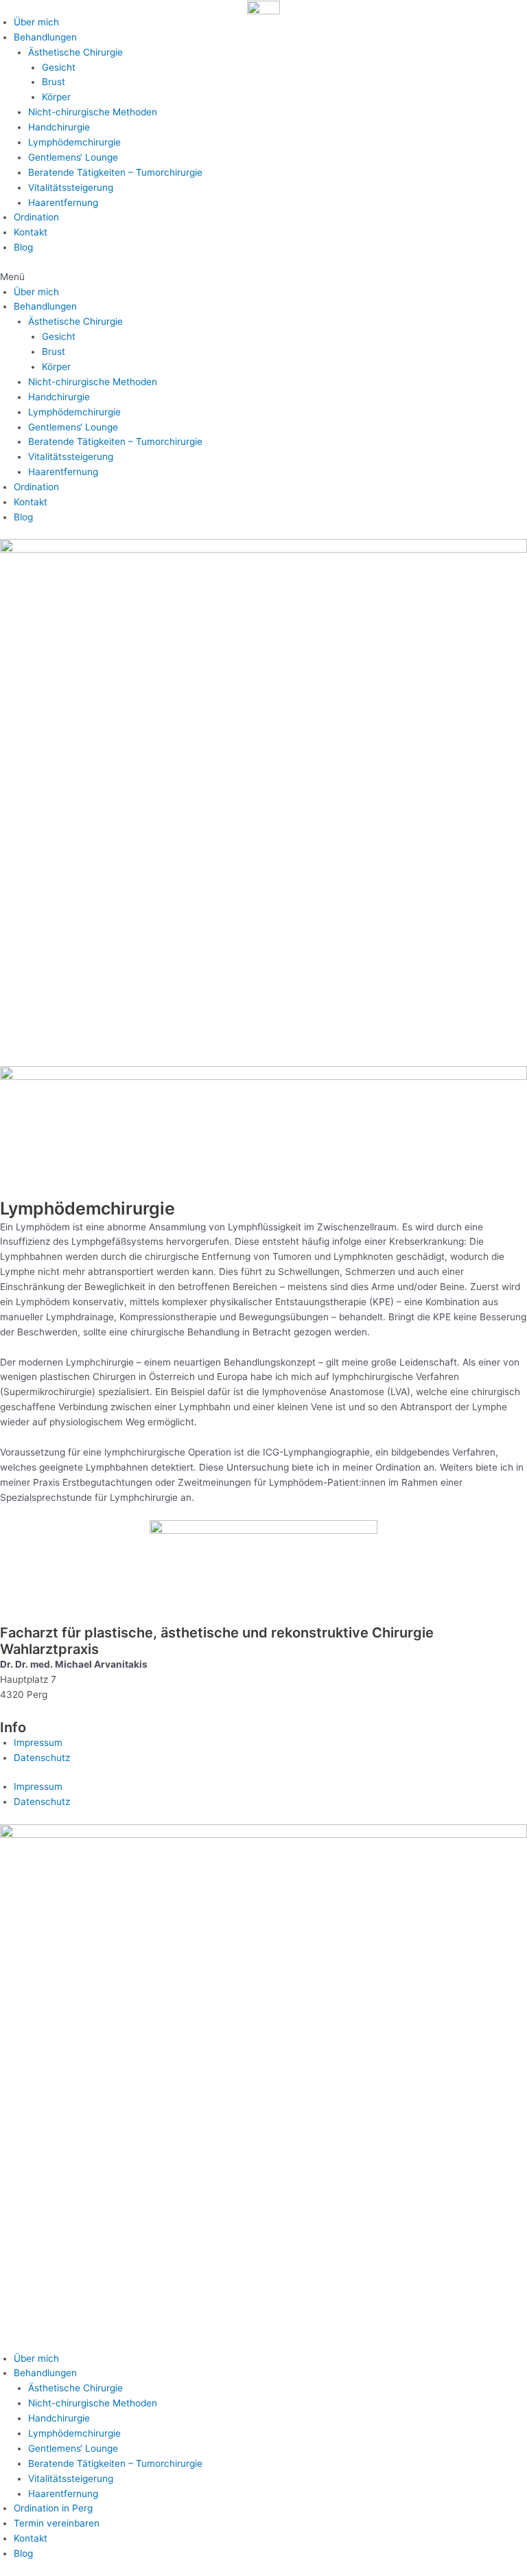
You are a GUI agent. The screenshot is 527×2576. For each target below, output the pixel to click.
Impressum (38, 1743)
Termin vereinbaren (57, 2523)
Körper (56, 97)
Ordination (36, 217)
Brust (54, 82)
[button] (263, 277)
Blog (23, 247)
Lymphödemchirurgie (74, 142)
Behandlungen (45, 37)
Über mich (36, 22)
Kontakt (31, 232)
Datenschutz (42, 1758)
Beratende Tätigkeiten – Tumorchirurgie (115, 172)
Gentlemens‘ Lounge (73, 157)
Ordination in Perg (53, 2508)
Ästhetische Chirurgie (75, 52)
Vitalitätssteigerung (71, 187)
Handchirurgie (59, 127)
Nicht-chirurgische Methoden (93, 112)
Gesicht (59, 67)
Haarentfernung (63, 203)
